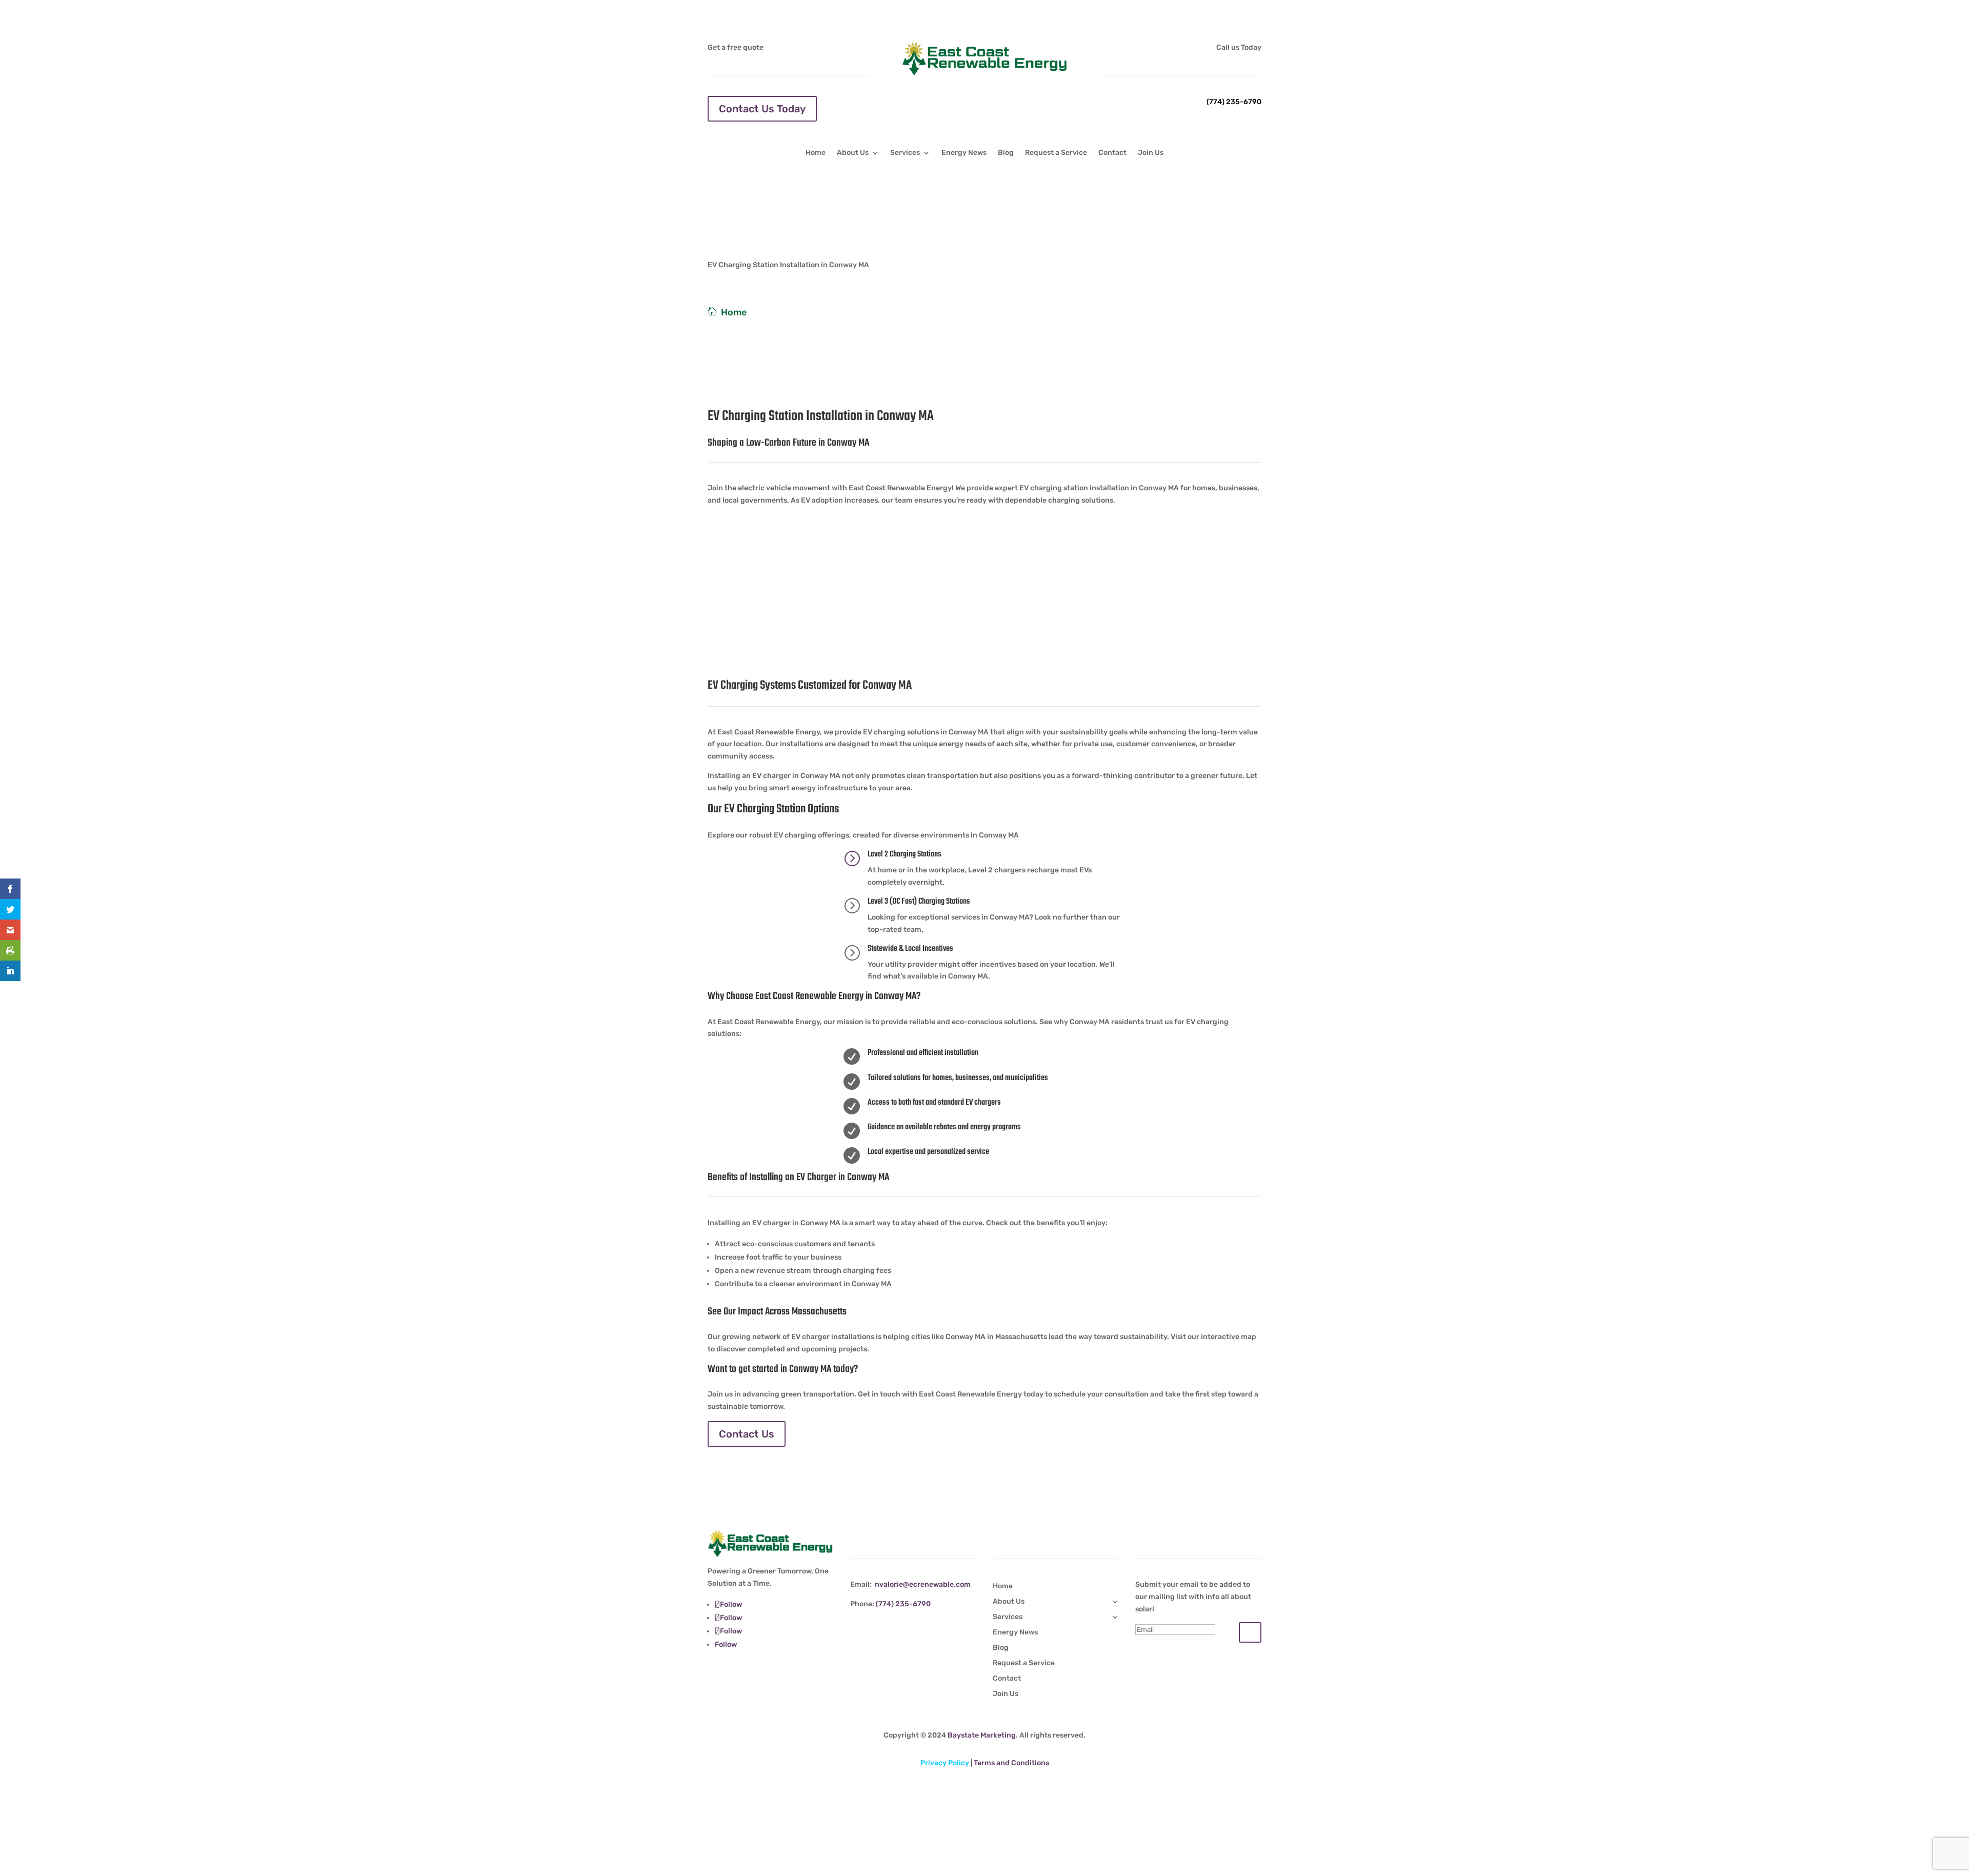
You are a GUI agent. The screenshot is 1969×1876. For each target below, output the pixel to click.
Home (816, 153)
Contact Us (747, 1434)
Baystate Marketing (982, 1735)
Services (905, 153)
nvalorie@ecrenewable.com (923, 1584)
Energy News (964, 153)
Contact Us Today (762, 109)
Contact (1112, 153)
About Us (853, 153)
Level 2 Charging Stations (905, 854)
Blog (1006, 153)
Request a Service (1056, 153)
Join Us (1151, 153)
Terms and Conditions (1011, 1763)
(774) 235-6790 (1234, 102)
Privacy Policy (945, 1763)
